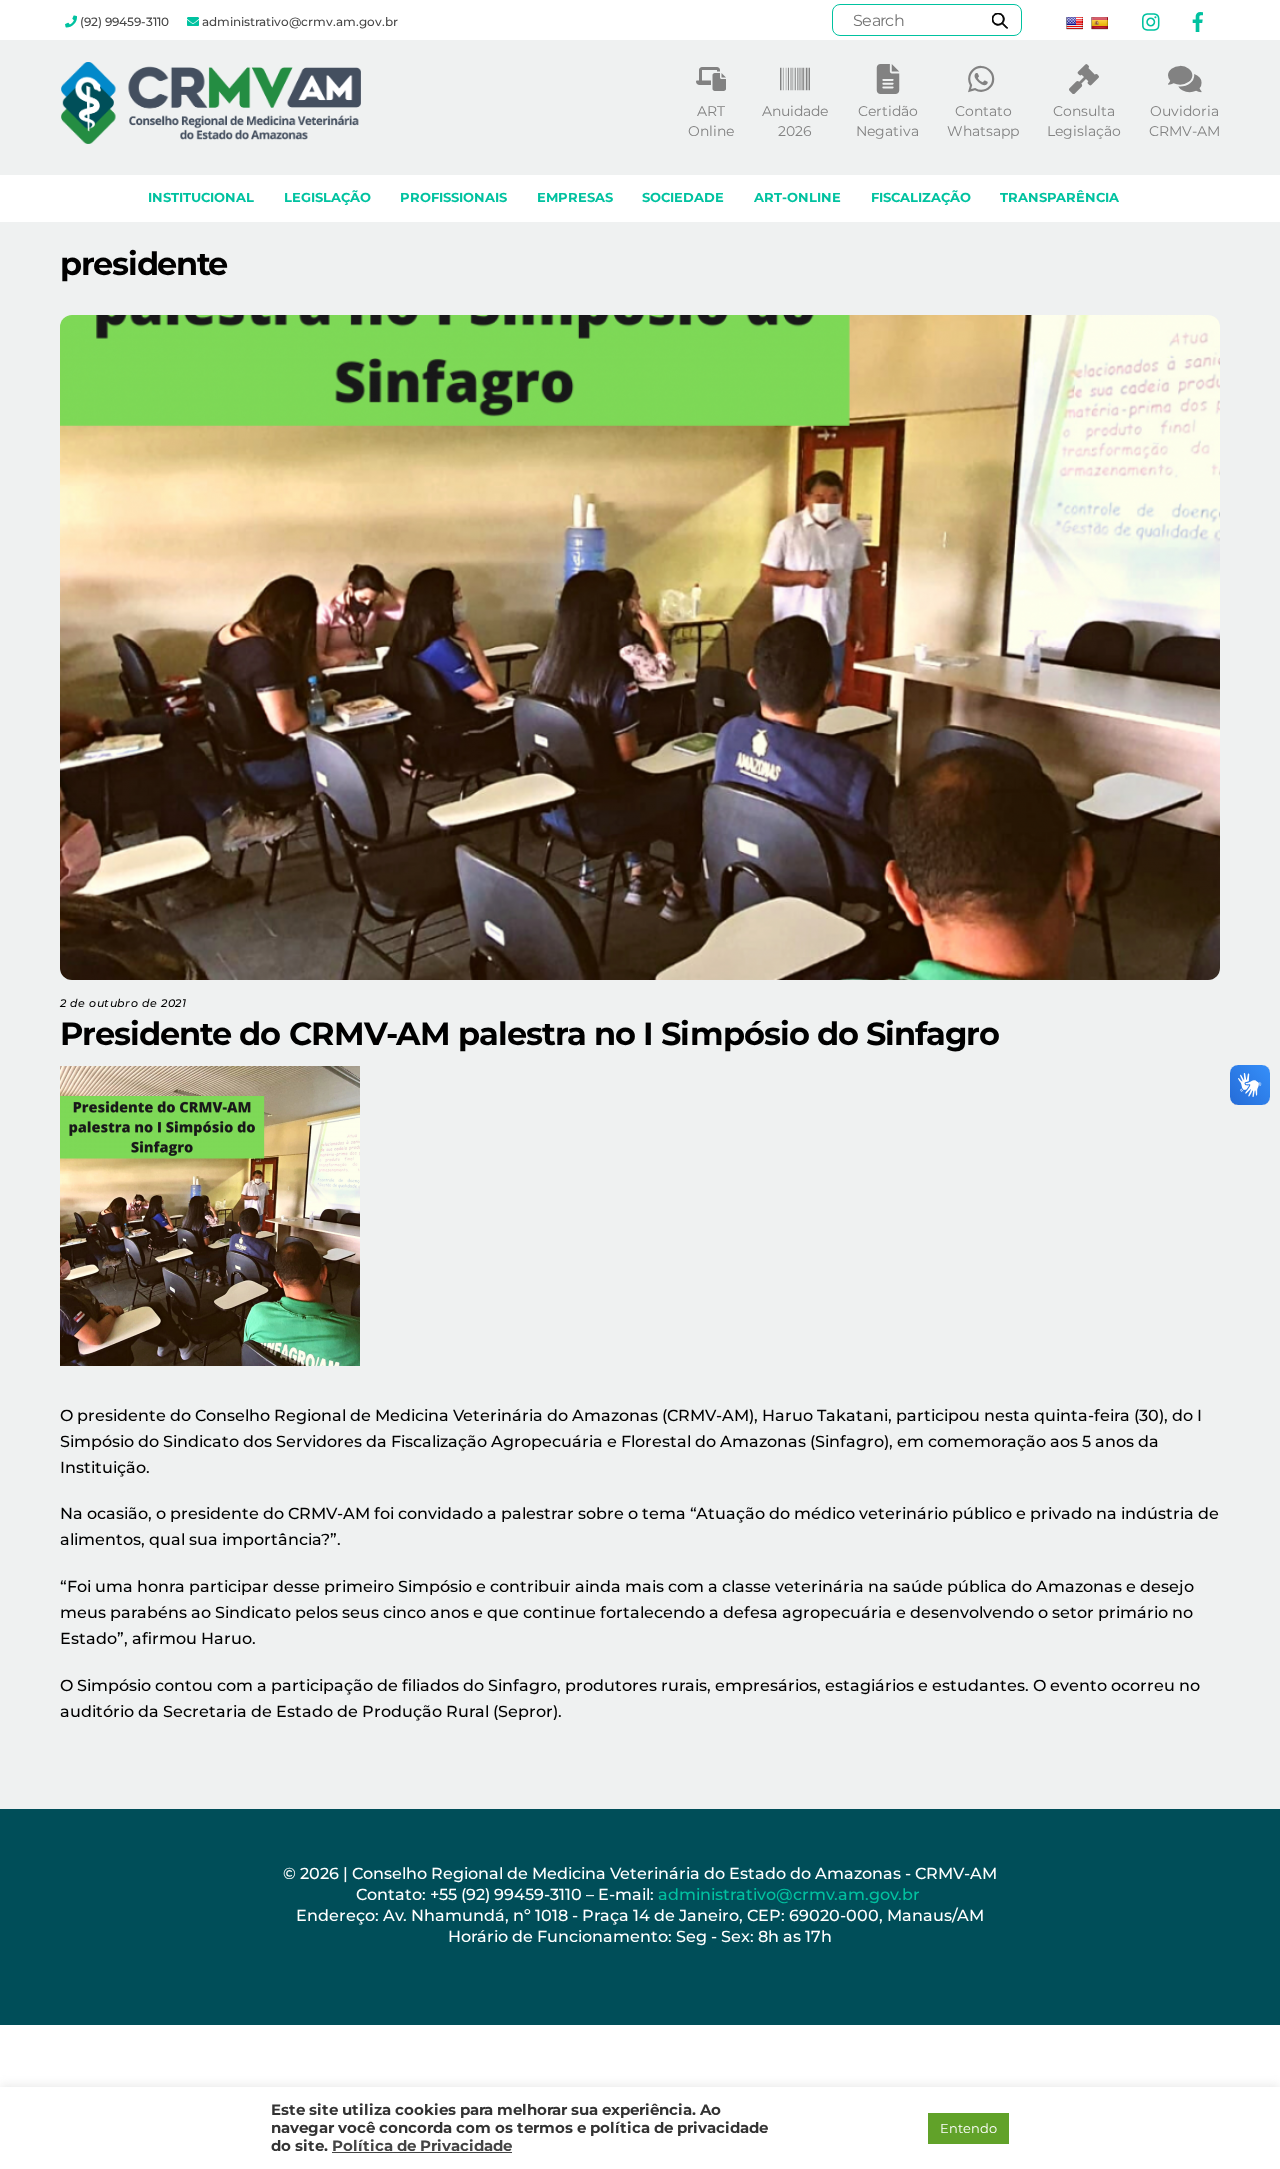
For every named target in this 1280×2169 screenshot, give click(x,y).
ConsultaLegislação (1084, 121)
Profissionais (453, 197)
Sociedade (683, 197)
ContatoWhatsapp (983, 121)
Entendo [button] (968, 2128)
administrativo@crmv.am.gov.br (791, 1894)
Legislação (327, 197)
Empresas (575, 197)
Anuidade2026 (795, 121)
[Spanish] (1099, 23)
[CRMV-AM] (211, 134)
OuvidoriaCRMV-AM (1184, 121)
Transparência (1059, 197)
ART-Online (797, 197)
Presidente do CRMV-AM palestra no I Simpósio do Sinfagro (529, 1033)
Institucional (201, 197)
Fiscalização (921, 197)
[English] (1074, 23)
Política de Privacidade (422, 2146)
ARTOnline (711, 121)
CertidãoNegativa (887, 121)
